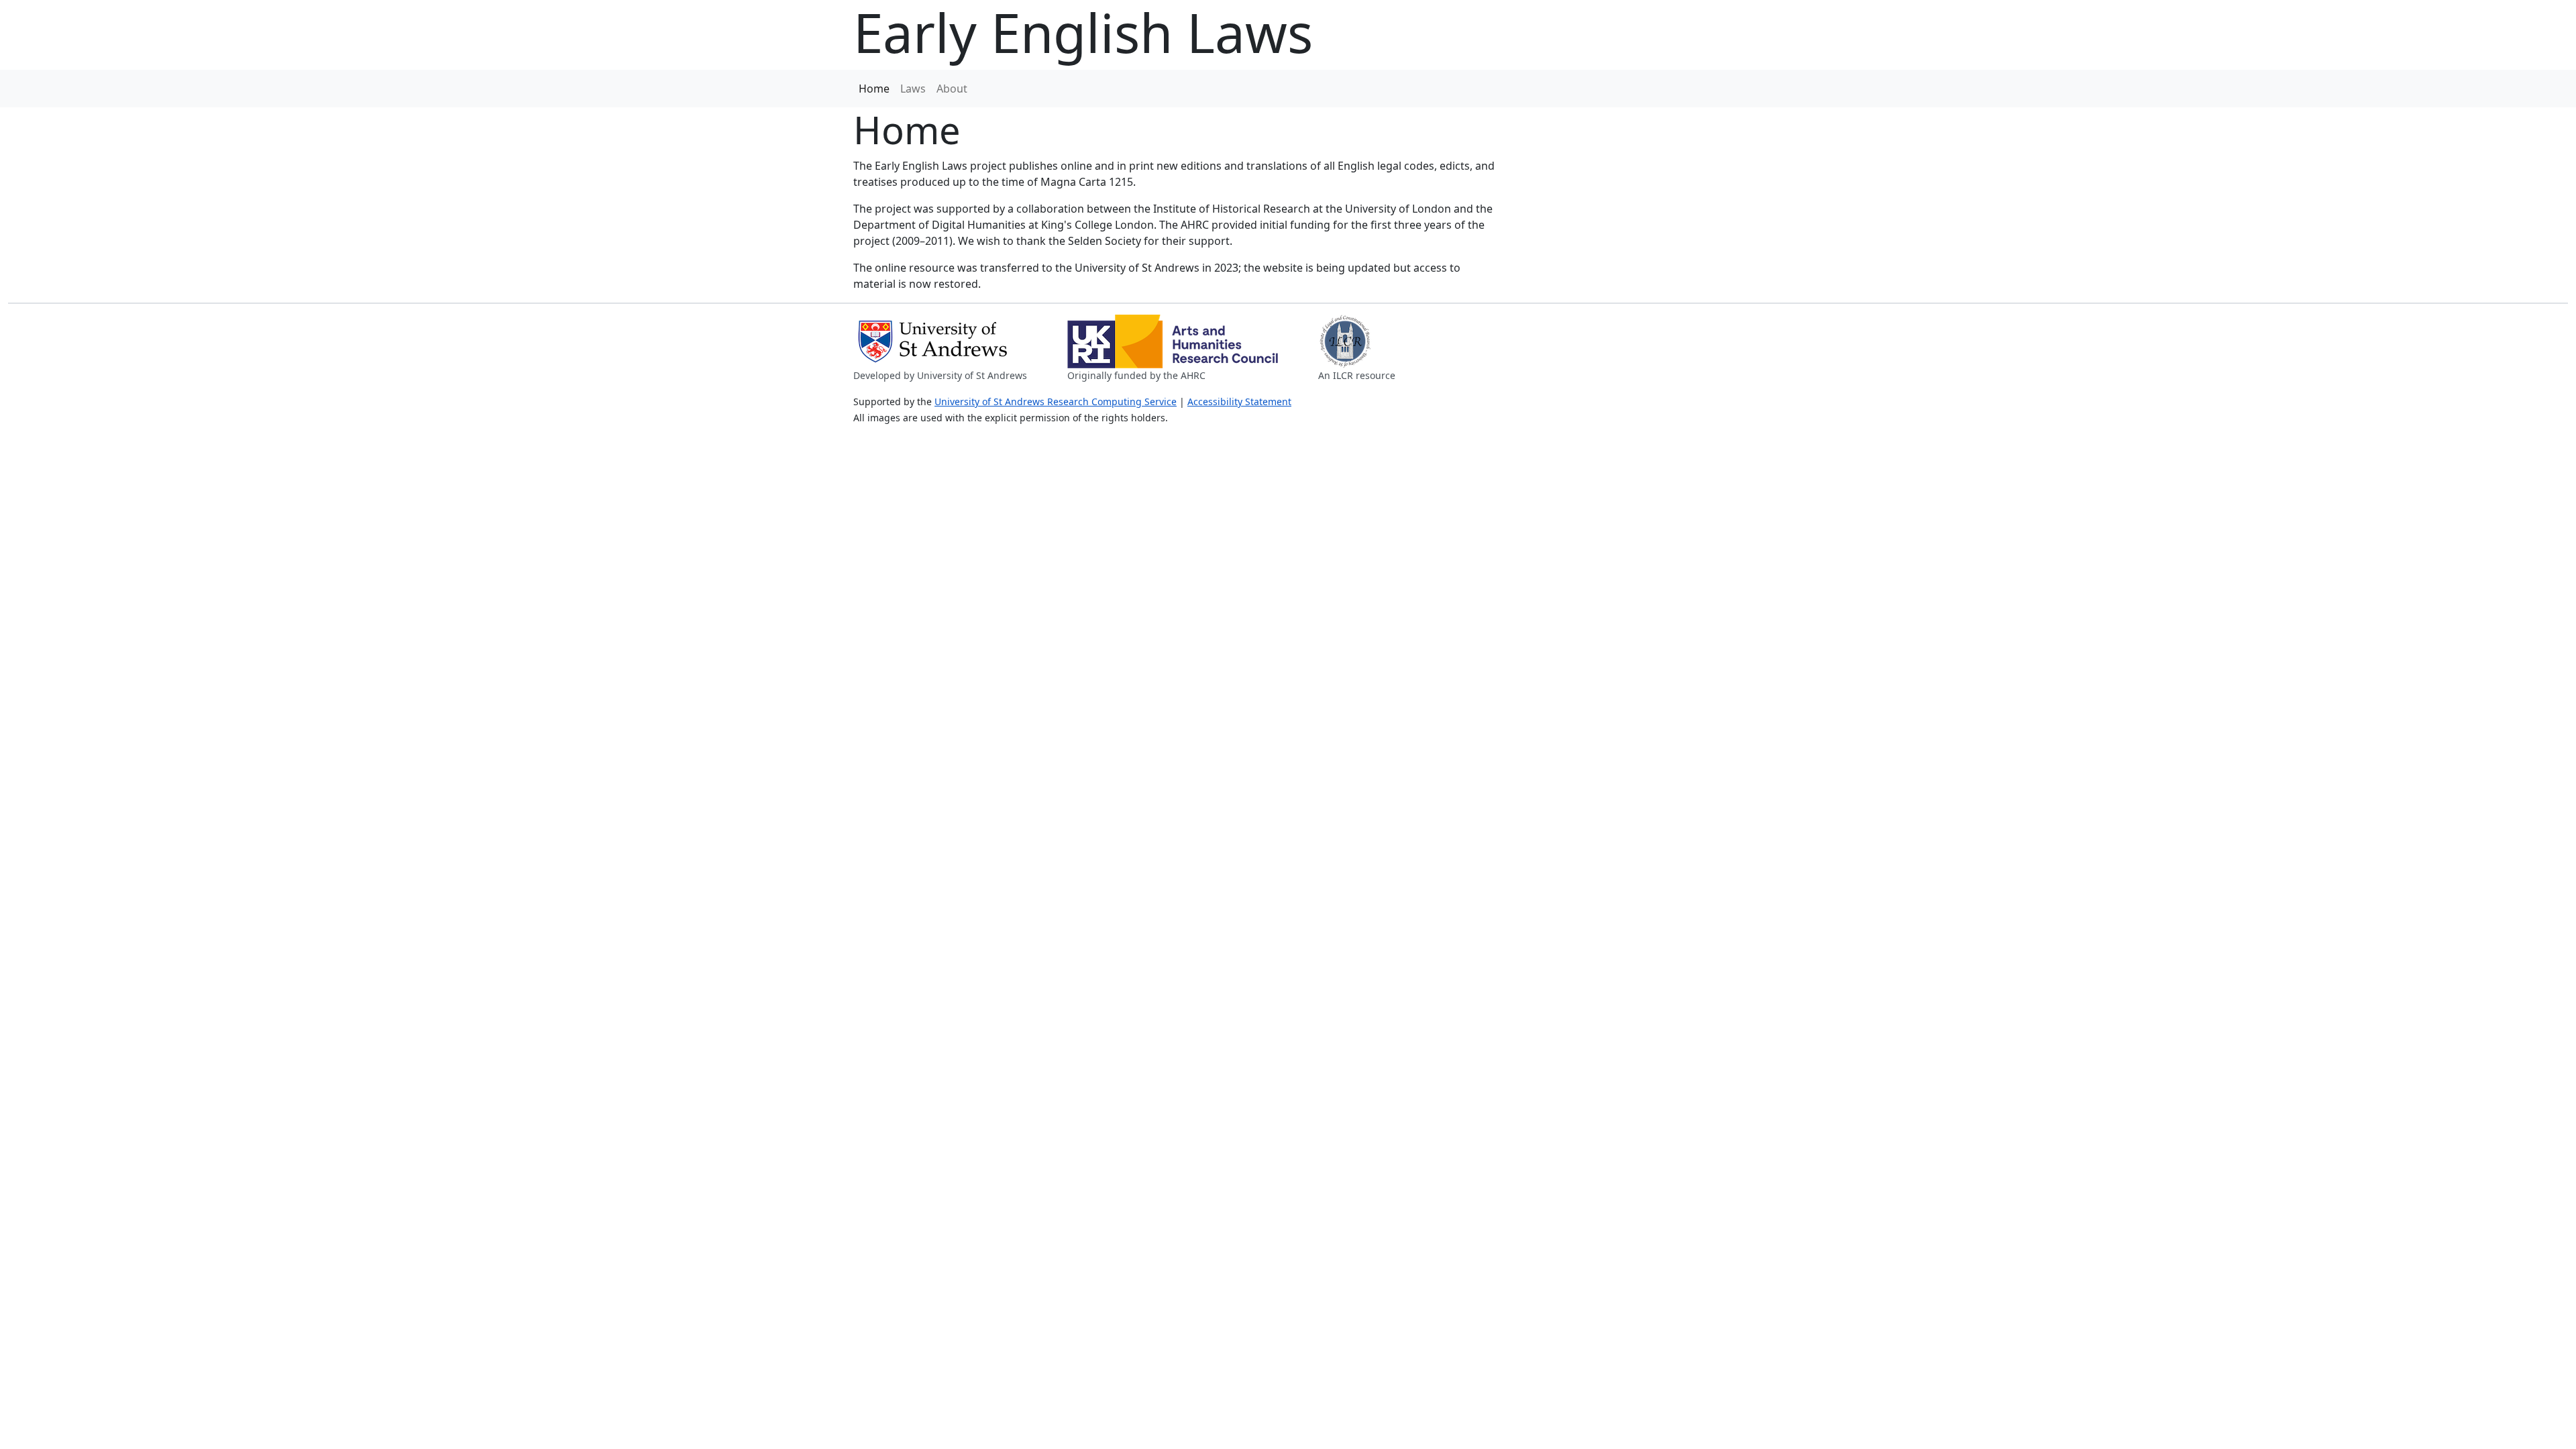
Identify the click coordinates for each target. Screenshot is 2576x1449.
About (952, 89)
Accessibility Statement (1239, 401)
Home (874, 89)
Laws (913, 89)
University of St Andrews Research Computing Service (1056, 401)
